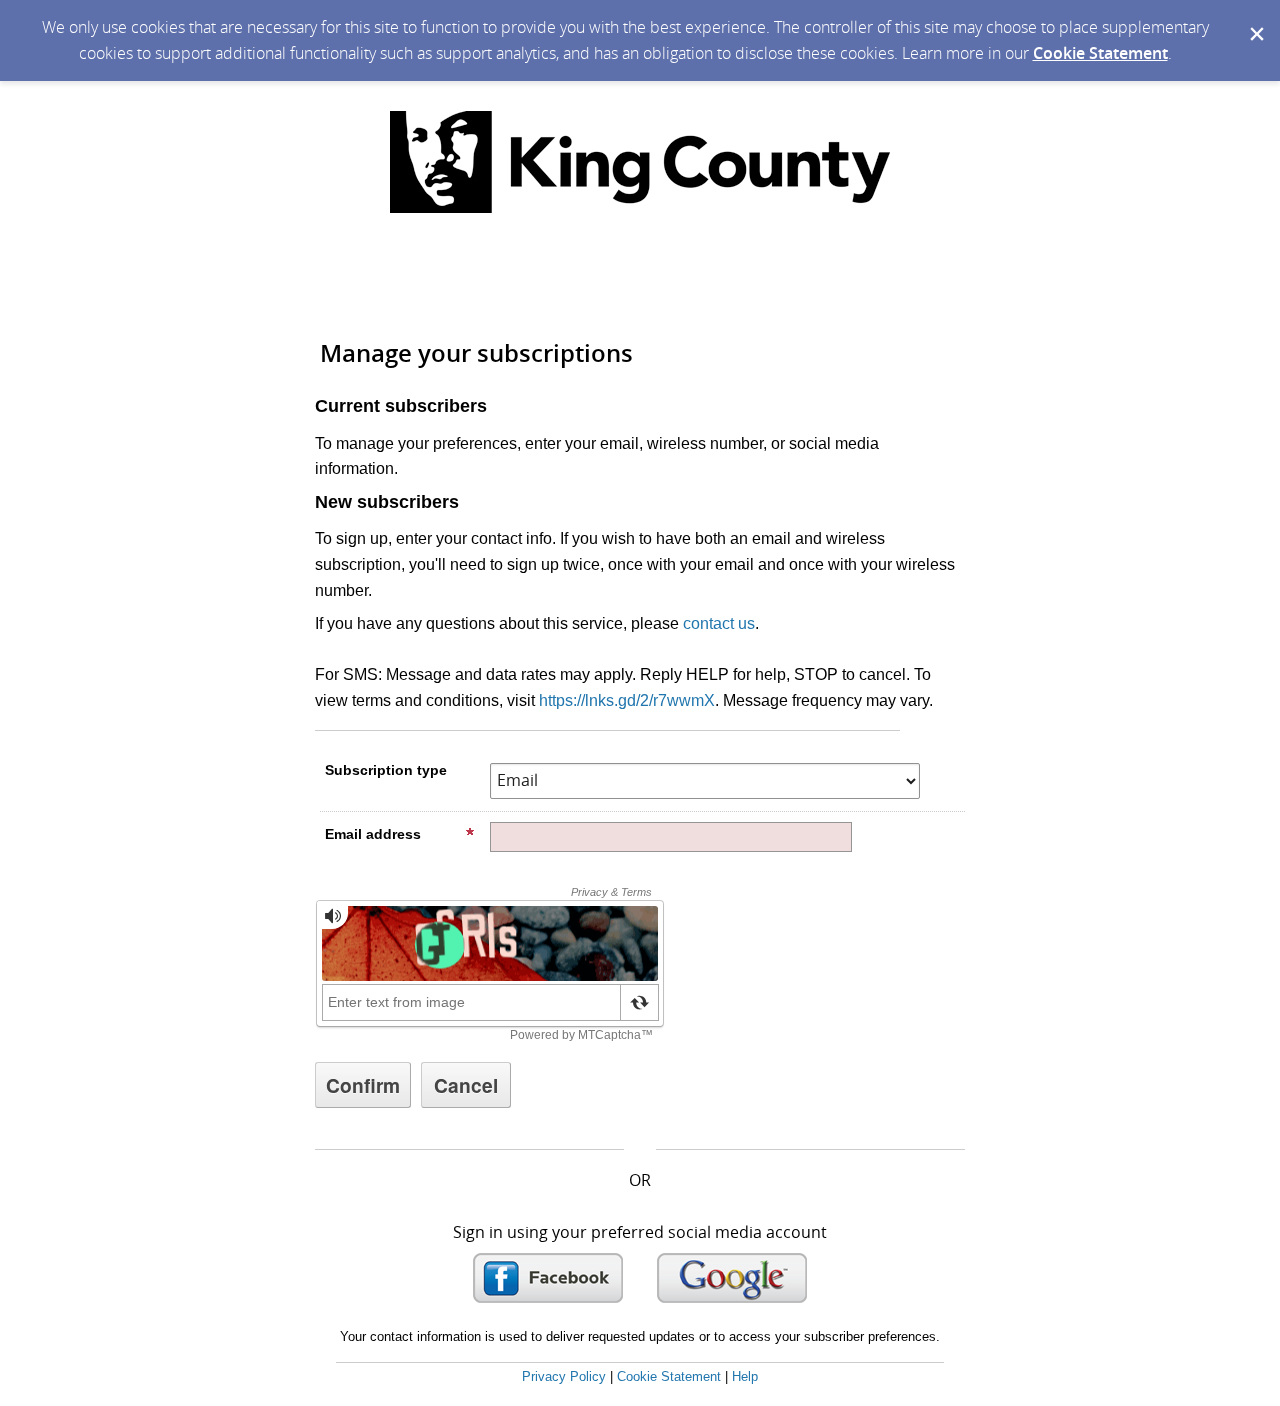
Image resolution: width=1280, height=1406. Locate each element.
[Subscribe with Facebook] (548, 1278)
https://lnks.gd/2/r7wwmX (627, 700)
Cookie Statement (1100, 53)
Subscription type (386, 770)
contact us (719, 623)
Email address (373, 834)
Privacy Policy (564, 1376)
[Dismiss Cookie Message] (1255, 19)
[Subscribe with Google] (732, 1278)
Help (745, 1376)
